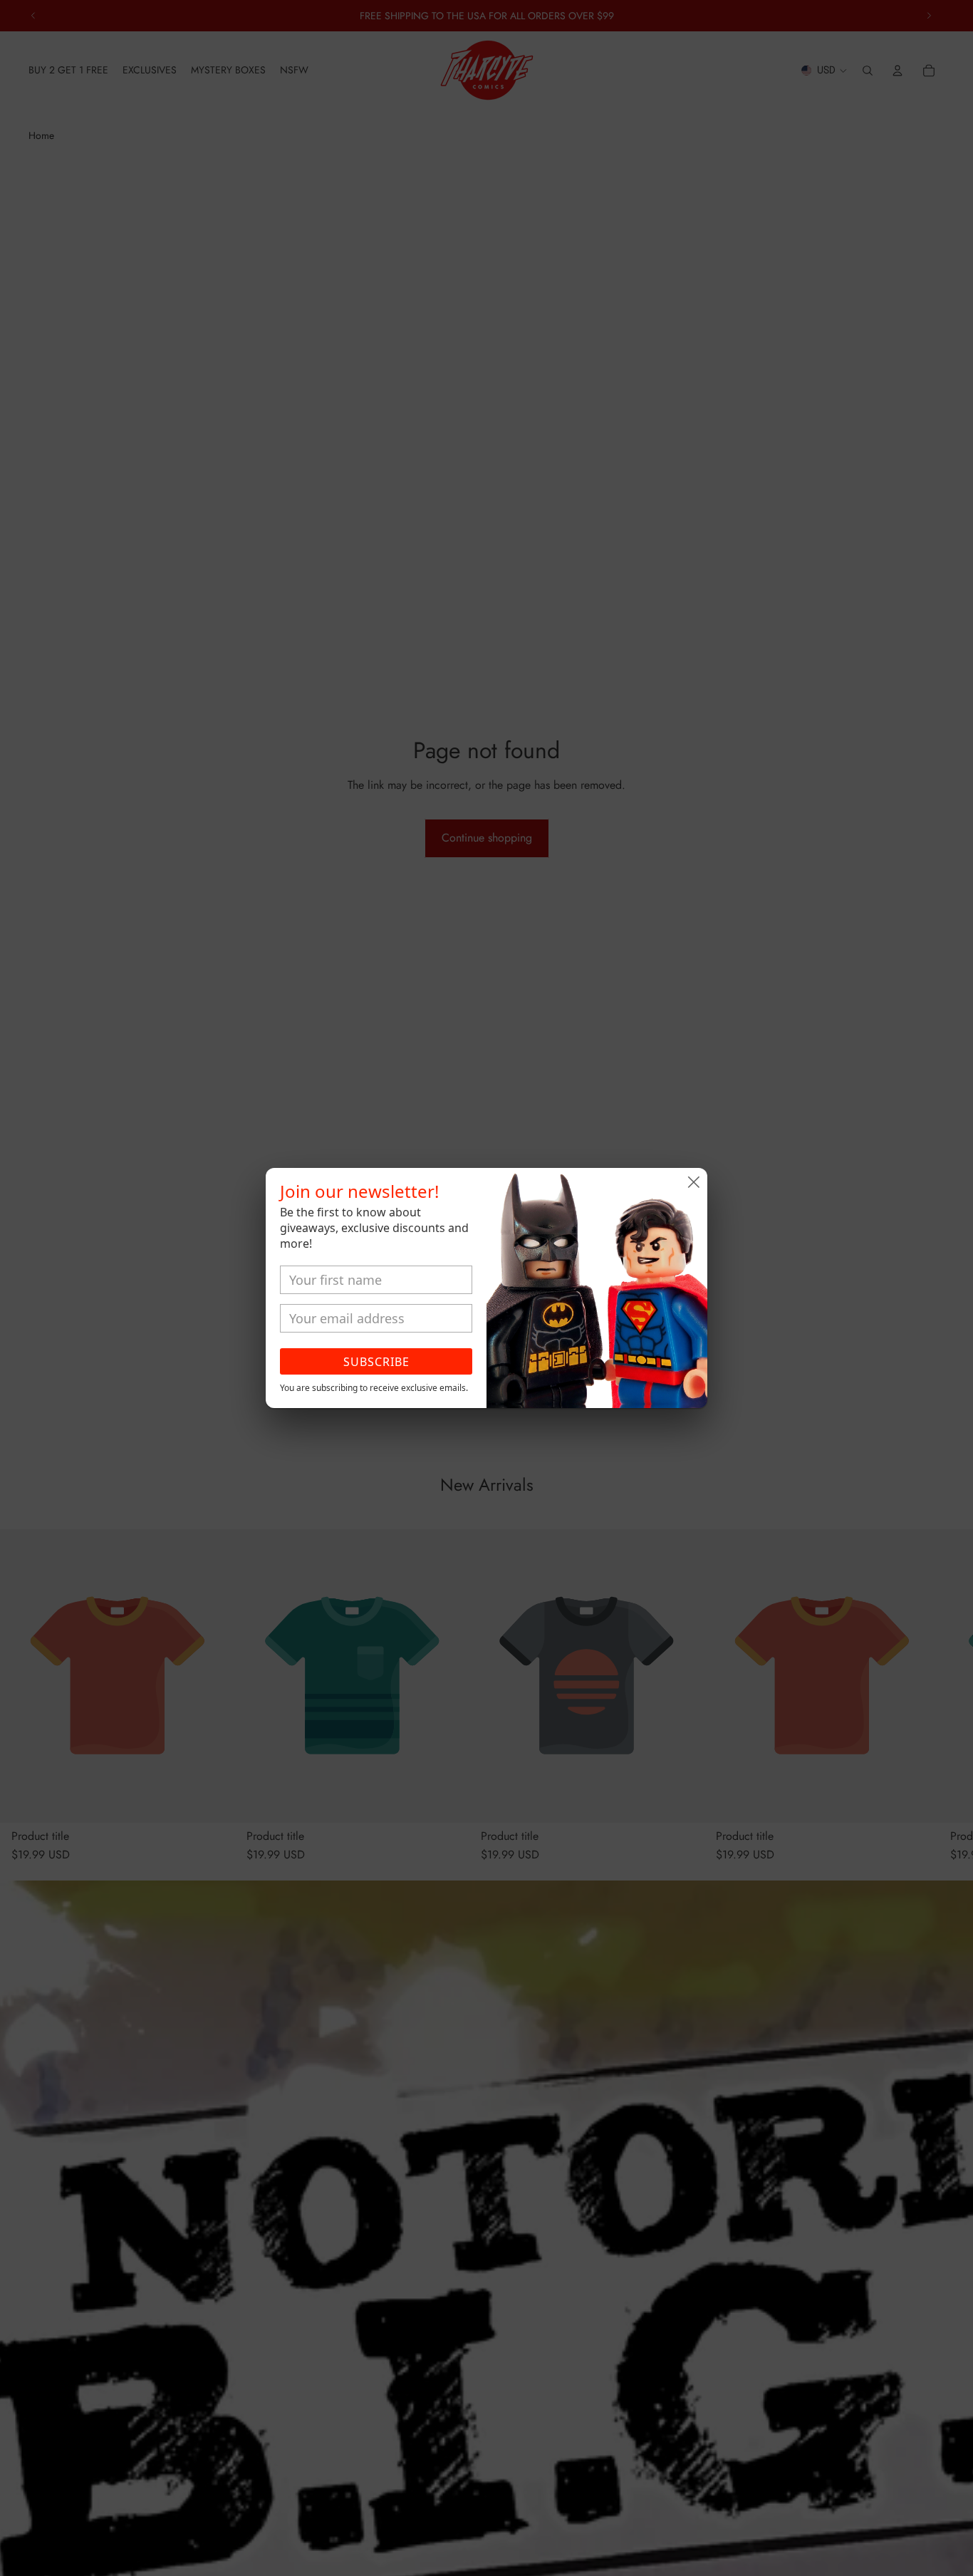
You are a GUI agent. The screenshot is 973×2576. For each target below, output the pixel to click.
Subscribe (376, 1362)
